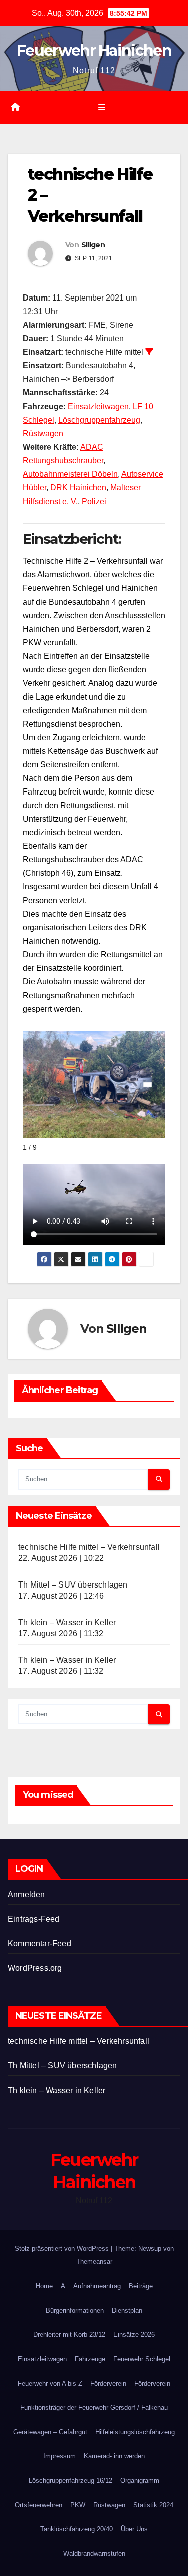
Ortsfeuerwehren (38, 2505)
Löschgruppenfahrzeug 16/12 (70, 2480)
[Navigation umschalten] (102, 108)
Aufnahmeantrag (97, 2286)
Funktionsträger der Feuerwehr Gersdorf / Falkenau (94, 2407)
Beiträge (141, 2286)
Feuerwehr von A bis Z (50, 2383)
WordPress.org (35, 1968)
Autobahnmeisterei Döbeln (70, 474)
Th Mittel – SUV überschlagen (73, 1585)
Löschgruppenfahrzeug (99, 420)
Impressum (59, 2456)
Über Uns (134, 2529)
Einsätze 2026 (134, 2335)
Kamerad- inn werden (114, 2456)
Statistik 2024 (153, 2505)
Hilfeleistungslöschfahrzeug (135, 2432)
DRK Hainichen (78, 488)
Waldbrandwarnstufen (94, 2554)
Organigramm (140, 2480)
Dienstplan (127, 2310)
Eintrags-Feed (34, 1919)
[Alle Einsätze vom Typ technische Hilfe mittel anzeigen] (149, 352)
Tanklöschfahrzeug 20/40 (76, 2529)
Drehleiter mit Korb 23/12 (69, 2335)
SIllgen (93, 245)
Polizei (94, 501)
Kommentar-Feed (39, 1944)
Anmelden (26, 1894)
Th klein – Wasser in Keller (67, 1622)
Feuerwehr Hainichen (94, 51)
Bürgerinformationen (75, 2310)
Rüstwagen (43, 433)
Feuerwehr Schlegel (142, 2359)
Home (44, 2286)
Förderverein (108, 2383)
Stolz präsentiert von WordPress (63, 2249)
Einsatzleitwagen (98, 406)
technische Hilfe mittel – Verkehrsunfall (89, 1547)
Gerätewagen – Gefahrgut (50, 2432)
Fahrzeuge (90, 2359)
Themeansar (94, 2262)
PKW (78, 2505)
